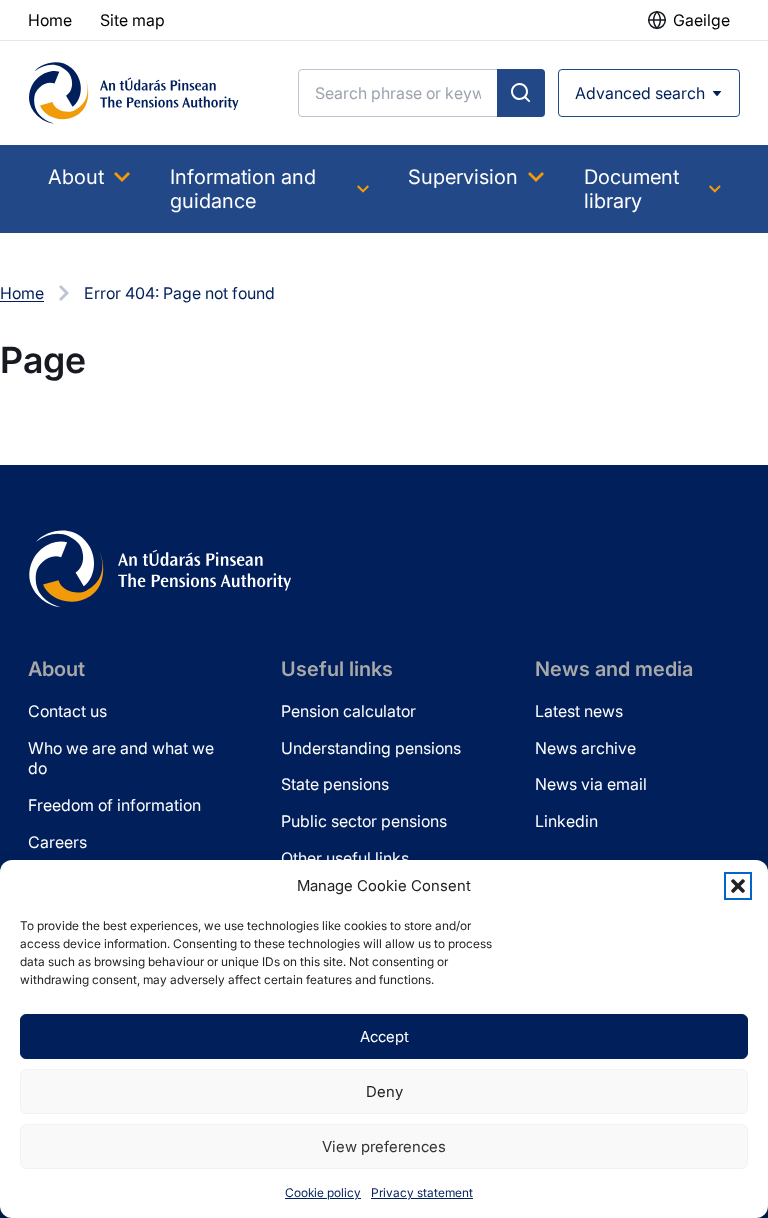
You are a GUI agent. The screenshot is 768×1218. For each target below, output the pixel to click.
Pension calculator (348, 711)
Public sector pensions (364, 821)
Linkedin (566, 821)
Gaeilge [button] (701, 20)
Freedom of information (114, 805)
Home (22, 293)
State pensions (335, 784)
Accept (384, 1036)
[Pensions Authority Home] (134, 93)
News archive (585, 748)
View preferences (384, 1146)
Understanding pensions (371, 748)
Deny (384, 1091)
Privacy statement (422, 1192)
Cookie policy (323, 1192)
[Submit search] (521, 93)
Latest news (579, 711)
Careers (57, 842)
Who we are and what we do (121, 758)
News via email (591, 784)
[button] (738, 886)
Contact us (67, 711)
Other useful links (345, 858)
